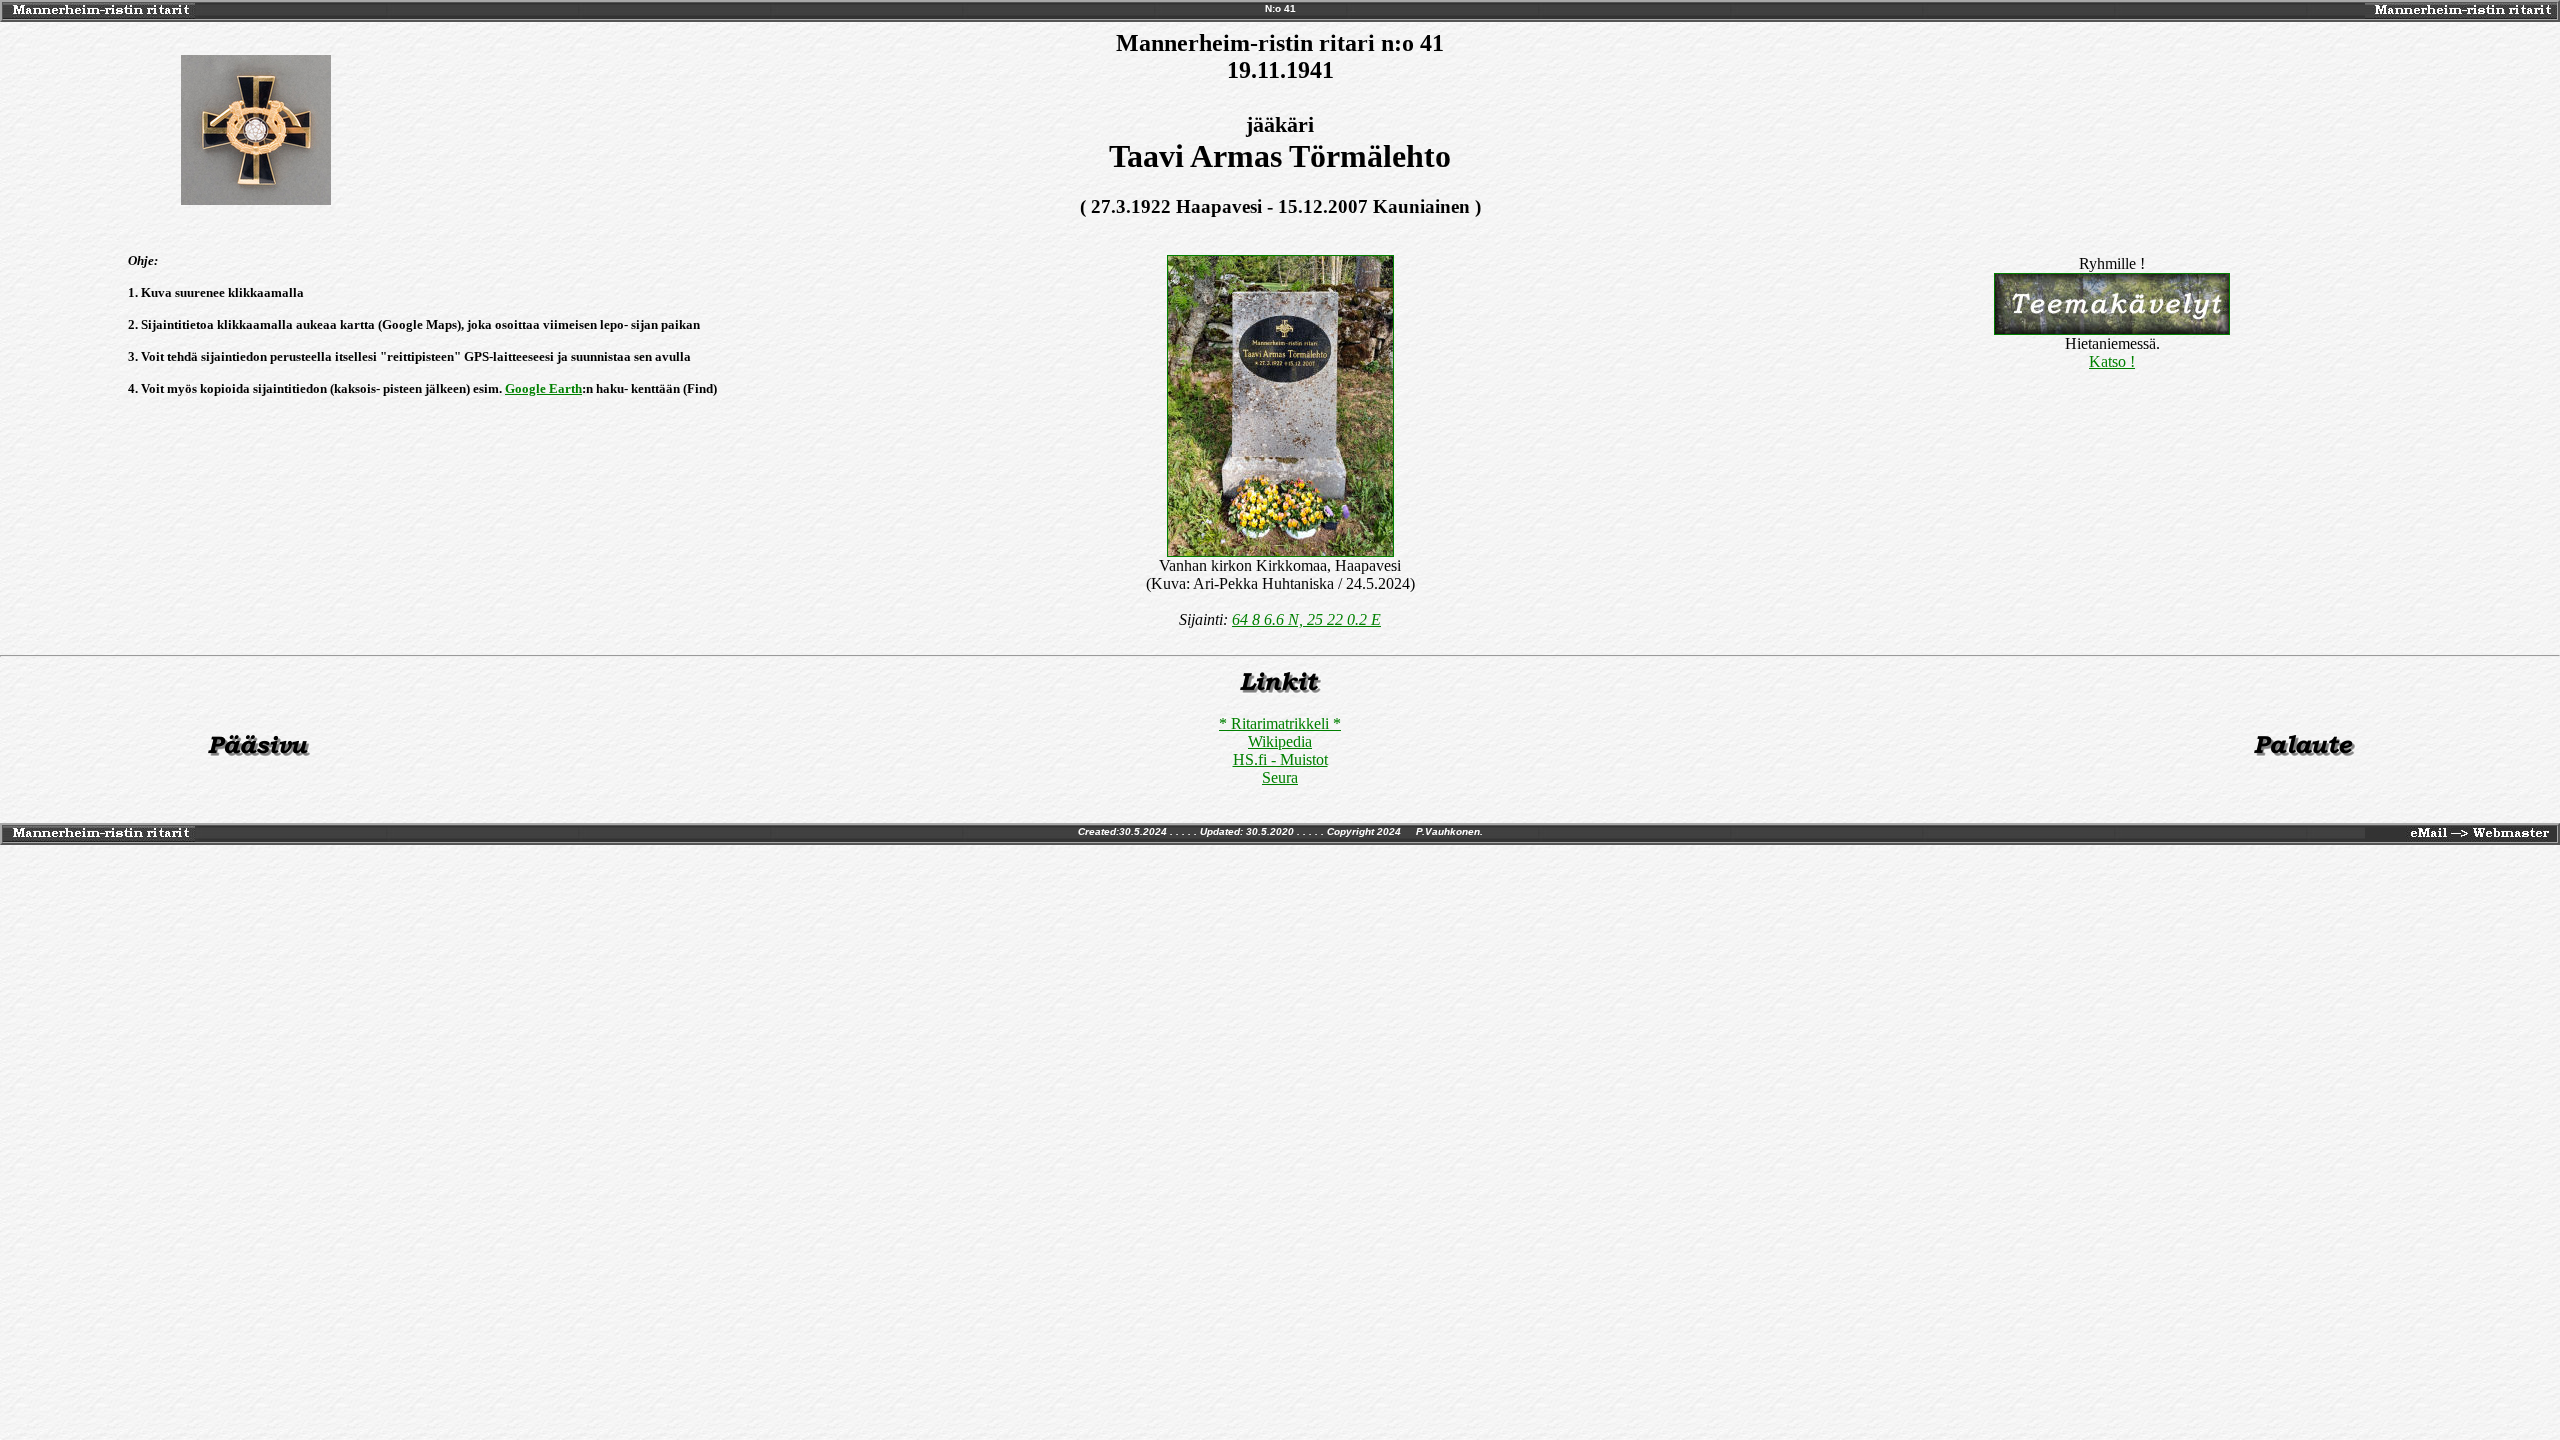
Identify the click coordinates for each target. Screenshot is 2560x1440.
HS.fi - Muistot (1280, 759)
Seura (1280, 777)
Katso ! (2112, 361)
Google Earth (543, 388)
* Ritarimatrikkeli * (1280, 723)
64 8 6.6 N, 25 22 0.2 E (1306, 619)
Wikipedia (1280, 741)
